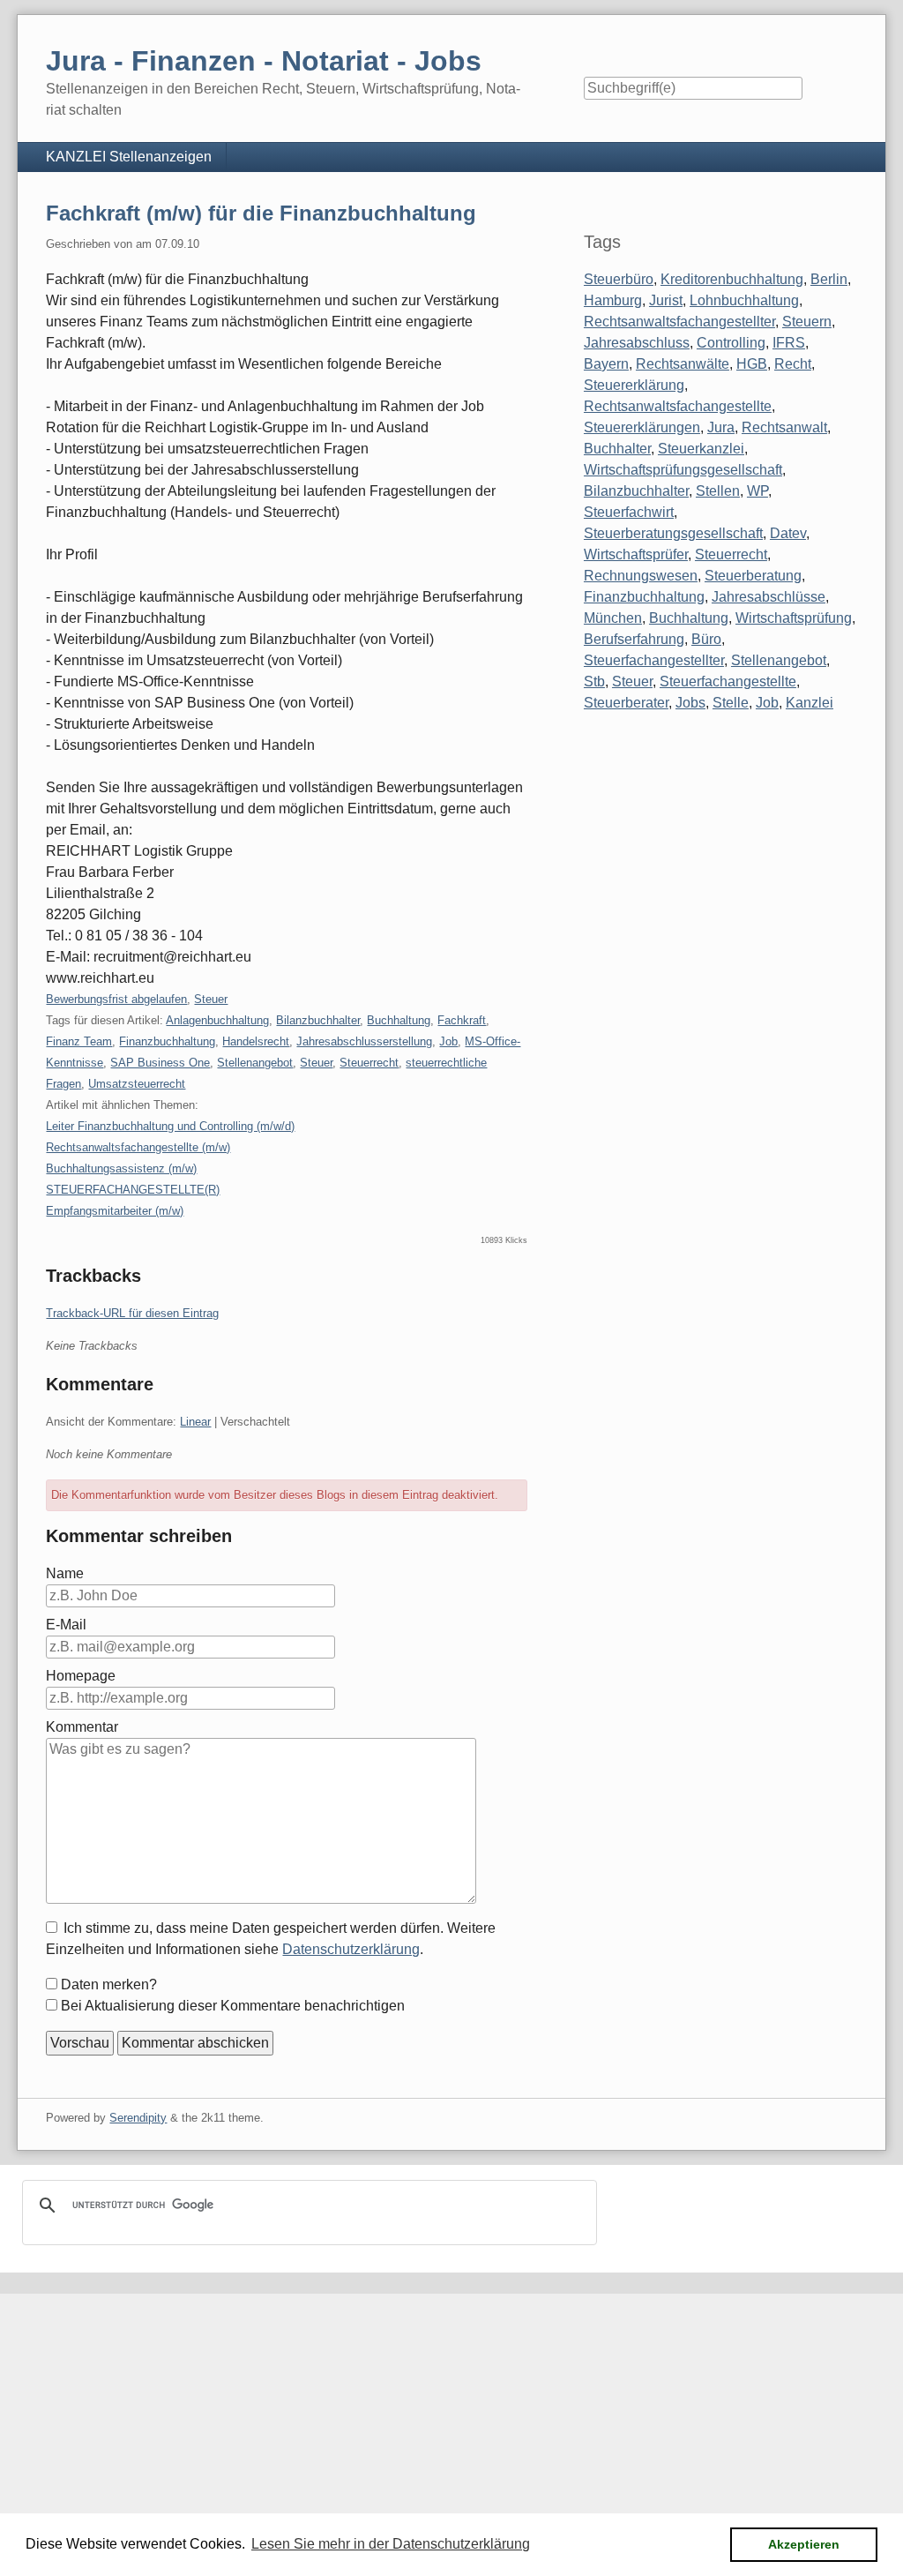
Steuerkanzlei (701, 449)
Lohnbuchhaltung (744, 300)
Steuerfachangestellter (654, 660)
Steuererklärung (634, 385)
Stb (594, 681)
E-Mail (66, 1625)
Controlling (731, 343)
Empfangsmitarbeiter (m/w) (115, 1211)
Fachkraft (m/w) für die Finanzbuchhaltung (261, 213)
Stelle (731, 703)
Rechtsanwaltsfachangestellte (678, 406)
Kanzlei (810, 703)
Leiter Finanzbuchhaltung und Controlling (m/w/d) (170, 1126)
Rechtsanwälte (683, 364)
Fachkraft (462, 1020)
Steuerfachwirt (629, 512)
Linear (195, 1422)
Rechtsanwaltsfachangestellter (679, 322)
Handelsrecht (256, 1041)
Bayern (606, 364)
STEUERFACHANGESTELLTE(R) (133, 1190)
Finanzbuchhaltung (167, 1041)
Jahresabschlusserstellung (364, 1041)
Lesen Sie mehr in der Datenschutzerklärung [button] (391, 2544)
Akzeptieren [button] (804, 2544)
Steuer (211, 999)
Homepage (81, 1676)
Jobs (690, 703)
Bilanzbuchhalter (318, 1020)
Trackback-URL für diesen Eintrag (132, 1313)
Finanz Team (79, 1041)
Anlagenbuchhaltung (217, 1020)
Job (448, 1041)
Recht (793, 364)
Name (65, 1573)
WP (757, 491)
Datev (788, 533)
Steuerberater (626, 703)
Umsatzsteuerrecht (137, 1084)
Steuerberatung (753, 576)
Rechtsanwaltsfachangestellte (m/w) (138, 1147)
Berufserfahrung (634, 639)
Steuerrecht (369, 1063)
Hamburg (613, 300)
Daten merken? (109, 1984)
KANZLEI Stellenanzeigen (129, 157)
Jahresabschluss (637, 343)
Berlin (829, 279)
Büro (706, 639)
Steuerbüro (619, 279)
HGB (752, 364)
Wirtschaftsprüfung (794, 618)
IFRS (789, 343)
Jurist (666, 300)
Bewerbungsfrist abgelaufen (116, 999)
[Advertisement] (451, 2417)
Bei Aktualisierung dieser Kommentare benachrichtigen (233, 2006)
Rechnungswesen (641, 576)
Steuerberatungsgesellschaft (673, 533)
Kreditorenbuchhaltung (732, 279)
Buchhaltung (399, 1020)
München (613, 618)
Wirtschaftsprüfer (636, 554)
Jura (721, 427)
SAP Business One (160, 1063)
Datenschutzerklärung (351, 1949)
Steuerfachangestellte (728, 681)
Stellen (718, 491)
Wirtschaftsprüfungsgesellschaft (683, 470)
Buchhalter (617, 449)
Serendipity (138, 2118)
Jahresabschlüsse (769, 597)
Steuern (807, 322)
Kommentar (82, 1727)
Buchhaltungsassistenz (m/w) (121, 1168)
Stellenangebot (255, 1063)
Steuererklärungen (642, 427)
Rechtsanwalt (784, 427)
